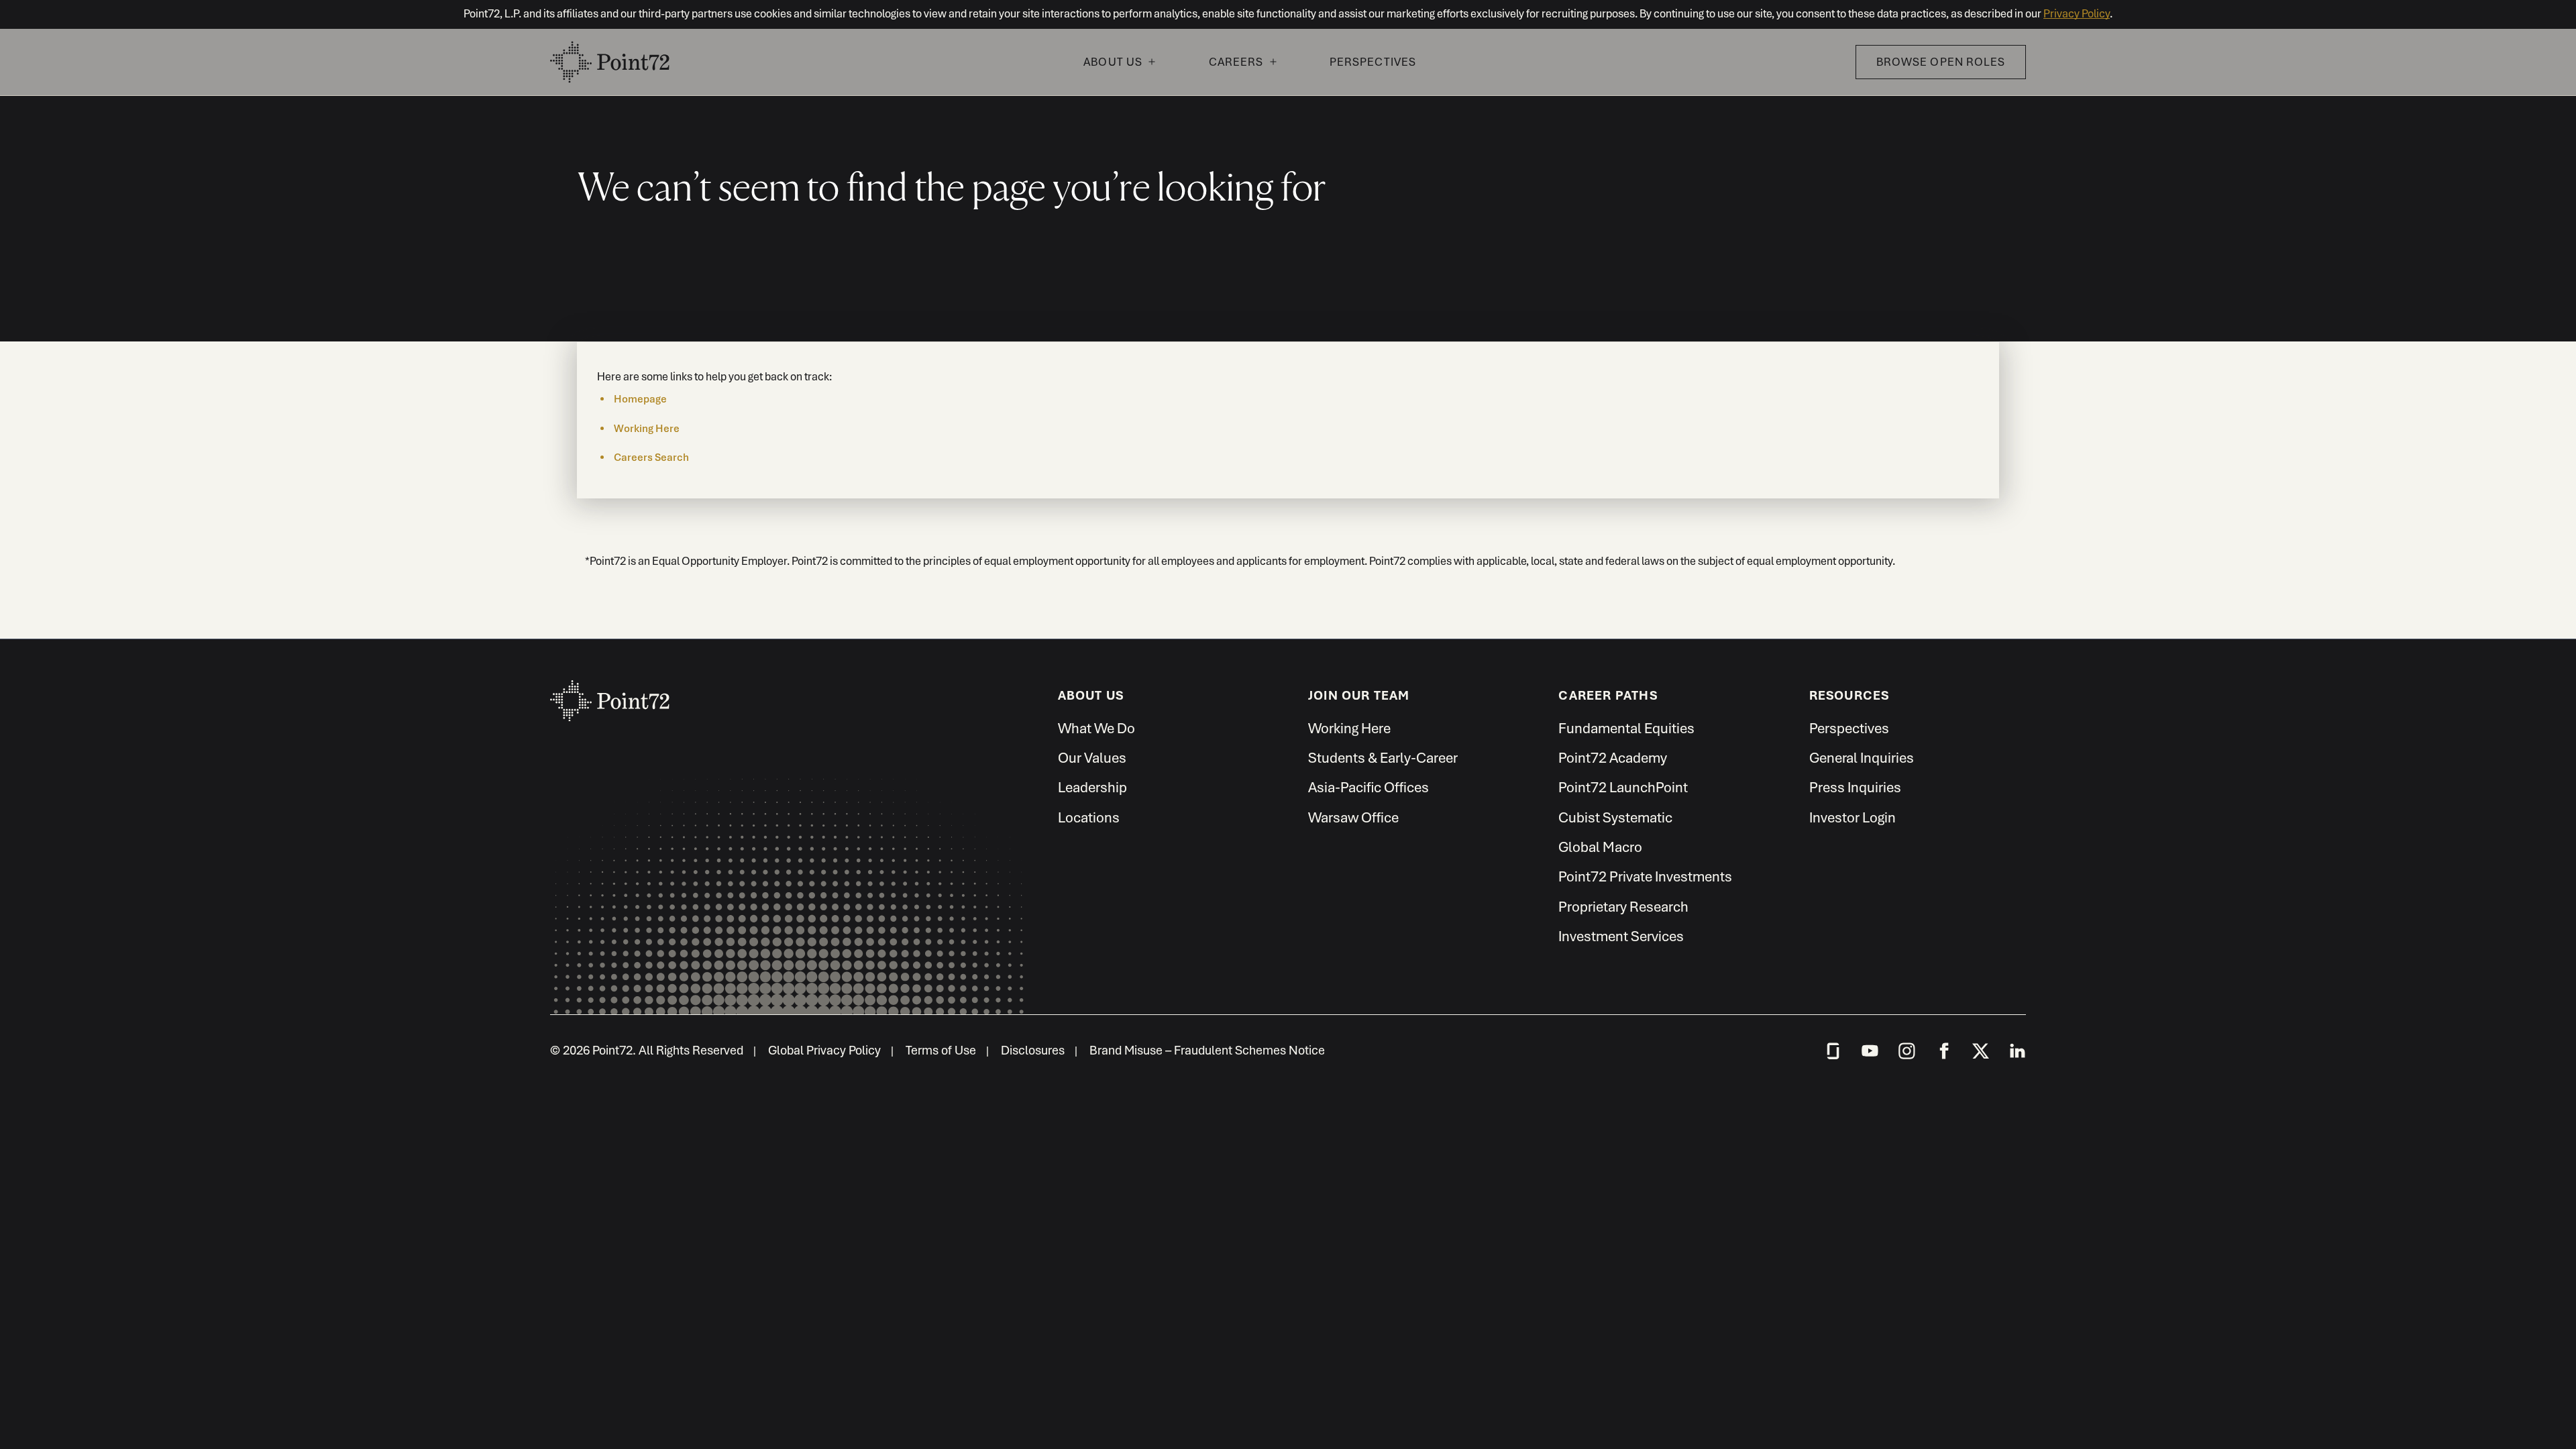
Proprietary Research (1623, 907)
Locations (1089, 817)
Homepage (640, 399)
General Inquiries (1862, 758)
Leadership (1092, 787)
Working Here (647, 429)
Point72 (610, 694)
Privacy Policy (2077, 14)
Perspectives (1373, 62)
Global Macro (1600, 847)
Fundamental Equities (1626, 728)
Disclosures (1033, 1050)
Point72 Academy (1613, 758)
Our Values (1092, 758)
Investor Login (1853, 817)
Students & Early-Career (1383, 758)
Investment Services (1621, 936)
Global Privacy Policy (824, 1050)
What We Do (1096, 728)
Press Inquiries (1855, 787)
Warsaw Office (1353, 817)
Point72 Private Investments (1645, 876)
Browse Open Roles (1941, 62)
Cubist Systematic (1615, 817)
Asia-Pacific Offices (1368, 787)
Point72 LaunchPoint (1623, 787)
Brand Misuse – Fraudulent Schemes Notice (1207, 1050)
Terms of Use (941, 1050)
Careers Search (651, 458)
